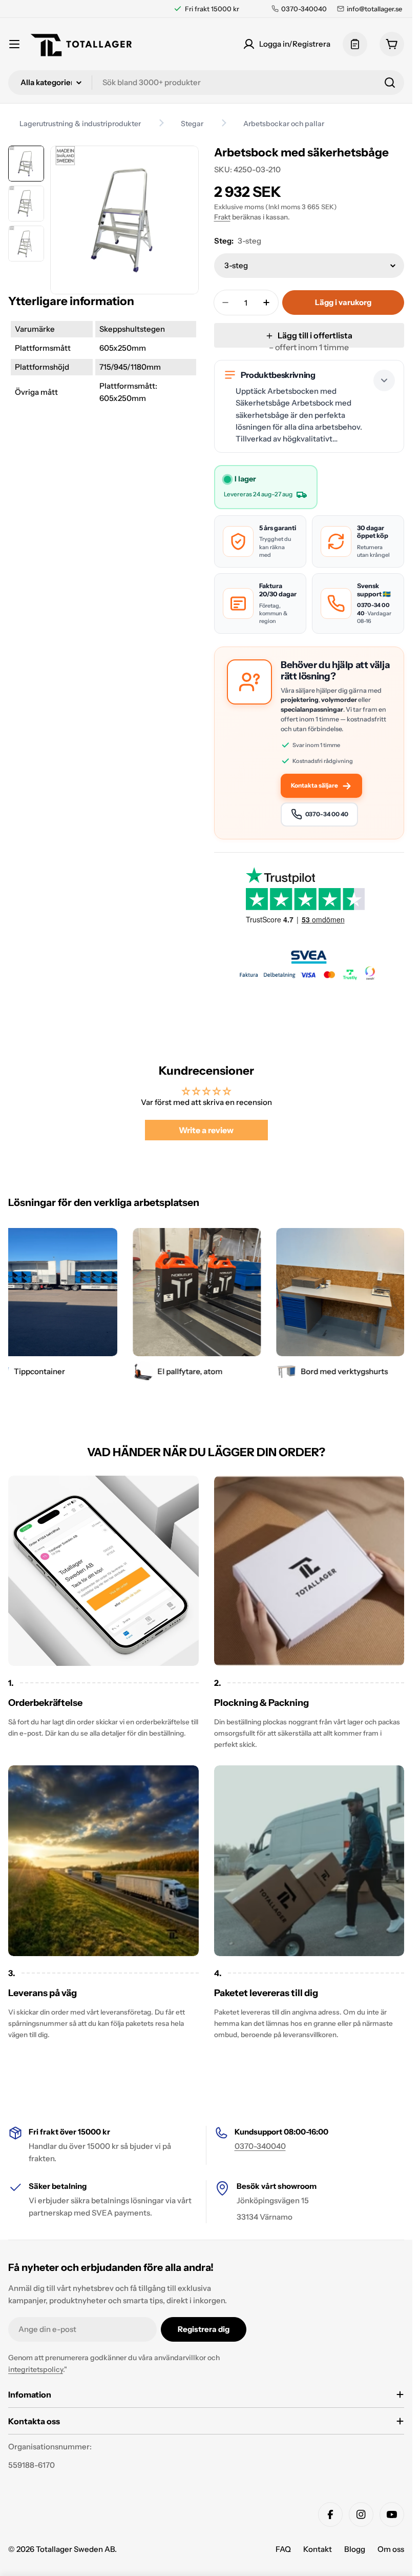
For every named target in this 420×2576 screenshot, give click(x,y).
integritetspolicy (36, 2369)
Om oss (391, 2549)
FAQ (283, 2549)
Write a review (206, 1130)
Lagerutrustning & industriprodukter (80, 124)
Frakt (222, 217)
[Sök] (390, 83)
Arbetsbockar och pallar (284, 124)
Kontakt (318, 2549)
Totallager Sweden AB (75, 2549)
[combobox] (206, 83)
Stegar (192, 124)
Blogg (355, 2549)
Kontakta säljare (314, 786)
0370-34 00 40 (327, 814)
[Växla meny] (14, 44)
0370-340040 (260, 2146)
